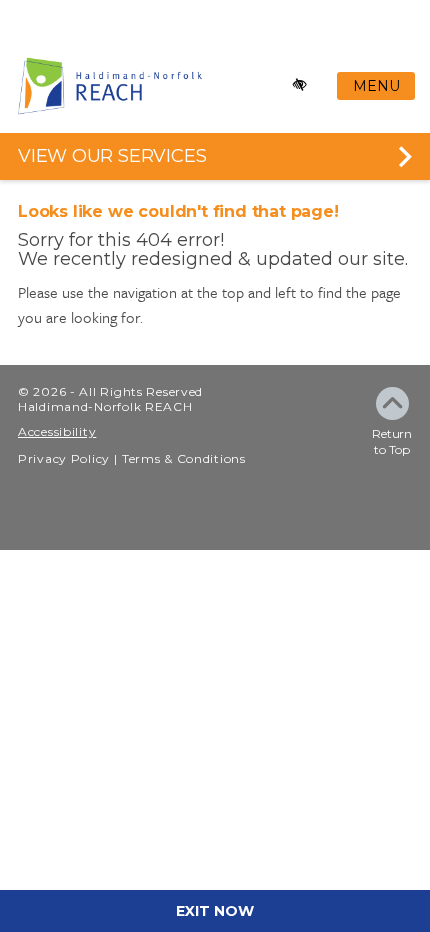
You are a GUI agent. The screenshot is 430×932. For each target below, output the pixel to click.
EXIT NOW (215, 911)
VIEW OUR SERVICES (112, 156)
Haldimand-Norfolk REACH (105, 406)
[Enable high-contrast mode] (300, 85)
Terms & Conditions (184, 458)
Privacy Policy (64, 458)
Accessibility (57, 432)
